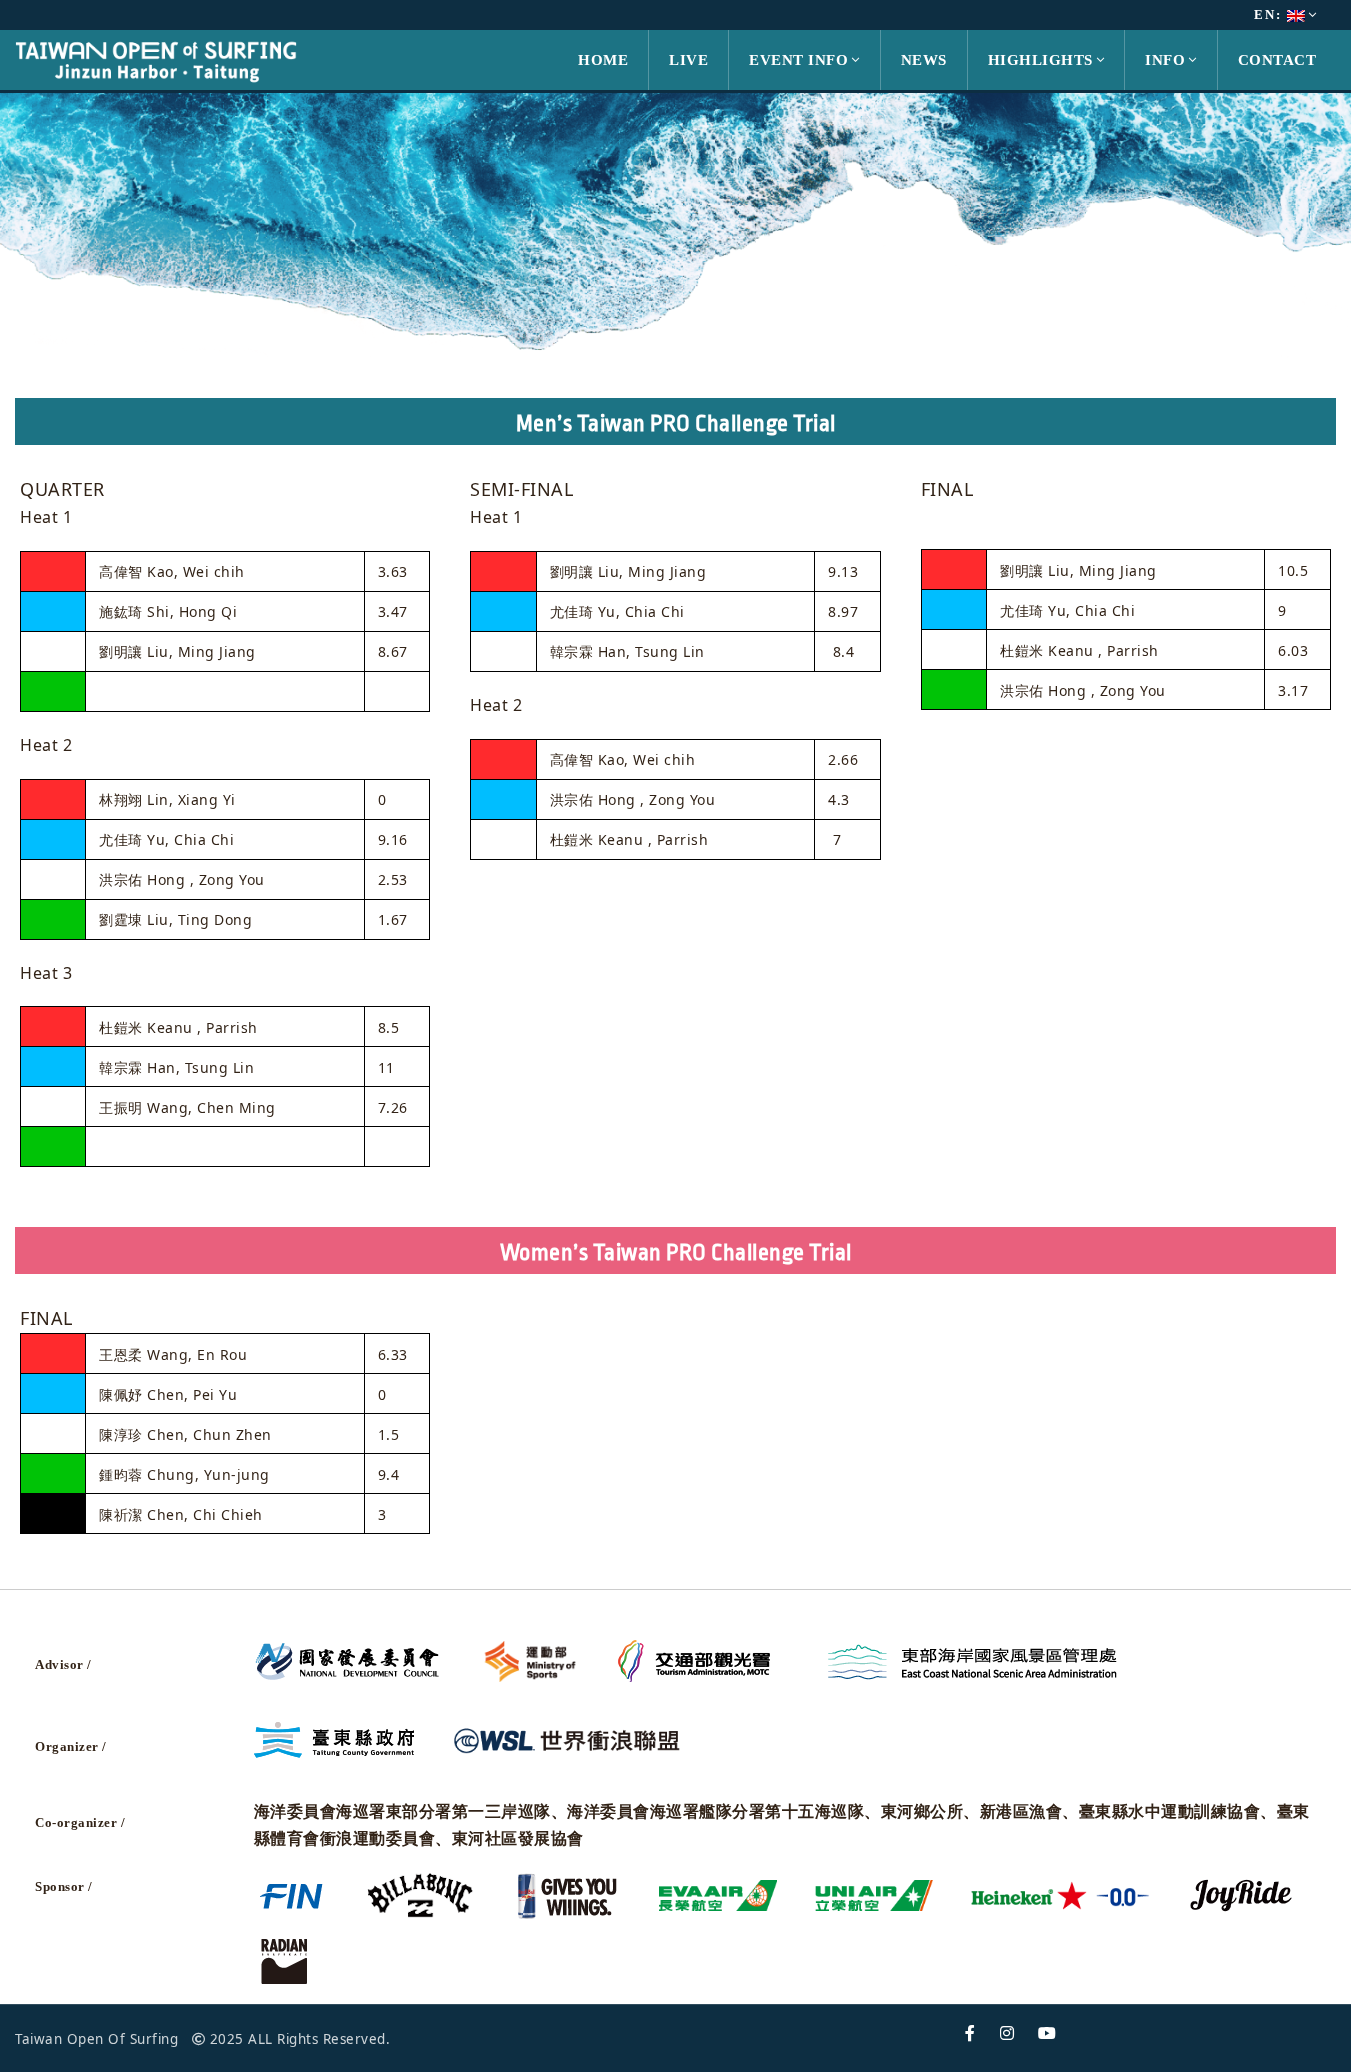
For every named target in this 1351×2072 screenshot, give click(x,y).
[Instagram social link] (1007, 2033)
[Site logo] (156, 58)
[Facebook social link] (970, 2033)
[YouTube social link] (1047, 2033)
